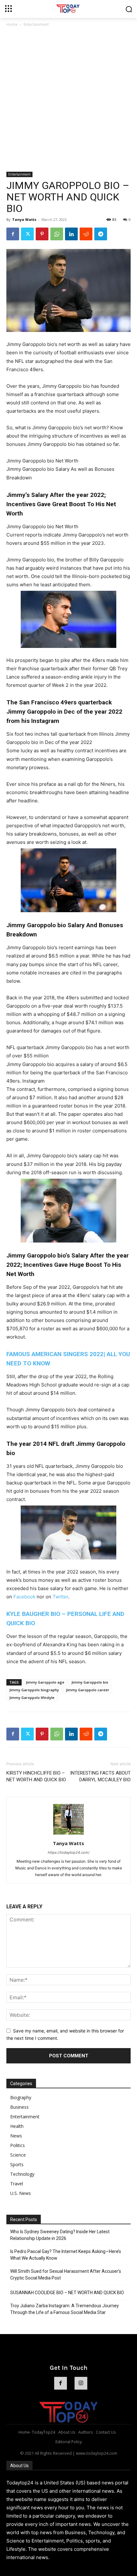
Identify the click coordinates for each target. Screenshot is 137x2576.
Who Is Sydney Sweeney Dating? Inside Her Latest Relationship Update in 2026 (60, 2235)
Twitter (60, 1597)
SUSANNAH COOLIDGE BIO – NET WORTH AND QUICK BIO (67, 2293)
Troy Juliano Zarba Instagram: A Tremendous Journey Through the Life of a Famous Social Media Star (65, 2309)
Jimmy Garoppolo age (45, 1682)
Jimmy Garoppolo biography (34, 1690)
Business (19, 2107)
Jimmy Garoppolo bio (90, 1682)
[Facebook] (13, 234)
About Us (19, 2466)
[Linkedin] (71, 234)
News (16, 2136)
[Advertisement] (68, 100)
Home (12, 24)
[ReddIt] (86, 234)
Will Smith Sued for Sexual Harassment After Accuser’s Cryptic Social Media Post (66, 2275)
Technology (22, 2174)
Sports (17, 2164)
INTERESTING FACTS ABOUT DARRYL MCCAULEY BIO (100, 1776)
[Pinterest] (42, 234)
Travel (17, 2184)
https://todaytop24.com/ (69, 1852)
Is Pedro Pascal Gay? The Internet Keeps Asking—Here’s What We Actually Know (66, 2255)
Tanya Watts (24, 219)
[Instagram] (81, 2383)
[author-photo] (68, 1834)
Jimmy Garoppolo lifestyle (32, 1697)
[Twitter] (27, 234)
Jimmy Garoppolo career (88, 1690)
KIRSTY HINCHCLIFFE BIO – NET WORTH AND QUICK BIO (36, 1776)
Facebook (24, 1597)
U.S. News (21, 2193)
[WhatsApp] (57, 234)
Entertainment (36, 24)
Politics (18, 2145)
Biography (21, 2097)
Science (18, 2155)
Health (17, 2126)
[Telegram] (101, 234)
